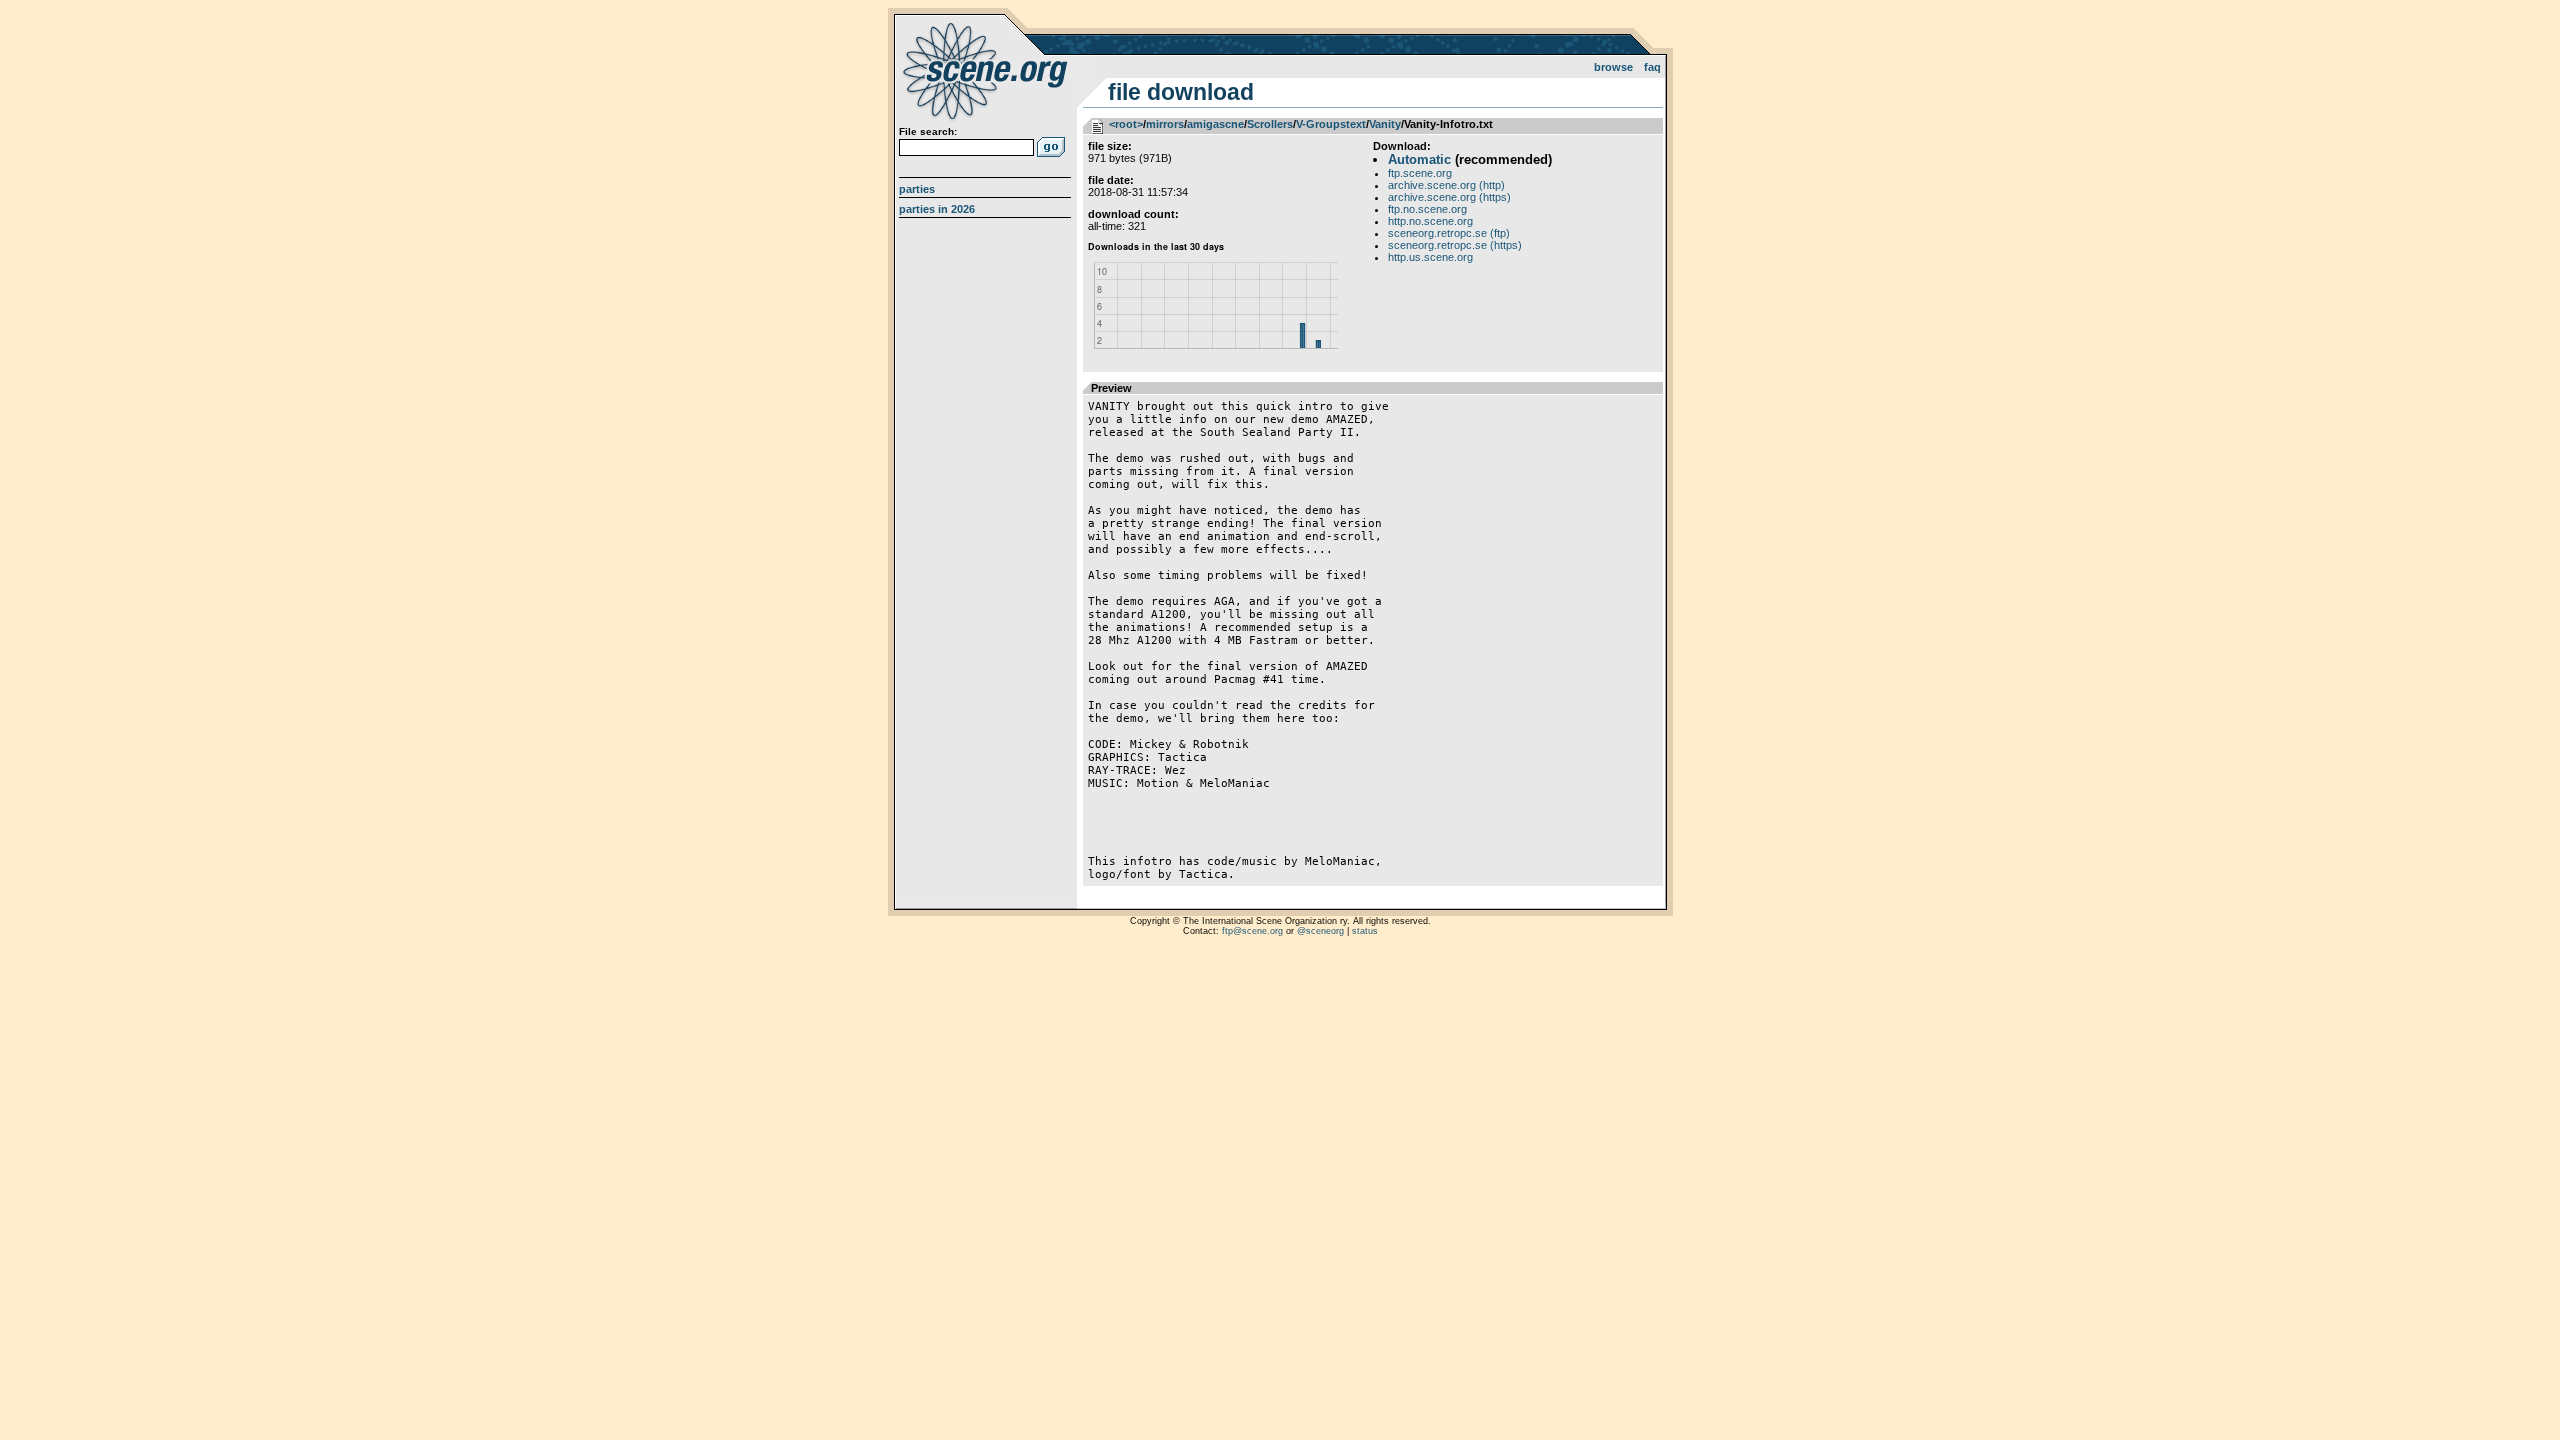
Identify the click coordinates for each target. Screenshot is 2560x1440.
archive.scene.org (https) (1449, 197)
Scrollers (1270, 124)
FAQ (1652, 67)
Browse (1613, 67)
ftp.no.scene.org (1427, 209)
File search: (928, 131)
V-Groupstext (1331, 124)
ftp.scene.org (1420, 173)
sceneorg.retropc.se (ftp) (1449, 233)
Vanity (1385, 124)
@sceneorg (1320, 931)
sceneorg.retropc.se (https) (1455, 245)
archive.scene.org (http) (1446, 185)
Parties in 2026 (937, 209)
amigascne (1215, 124)
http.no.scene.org (1430, 221)
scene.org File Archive (987, 70)
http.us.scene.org (1430, 257)
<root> (1126, 124)
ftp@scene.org (1252, 931)
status (1365, 931)
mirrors (1165, 124)
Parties (917, 189)
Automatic (1419, 159)
